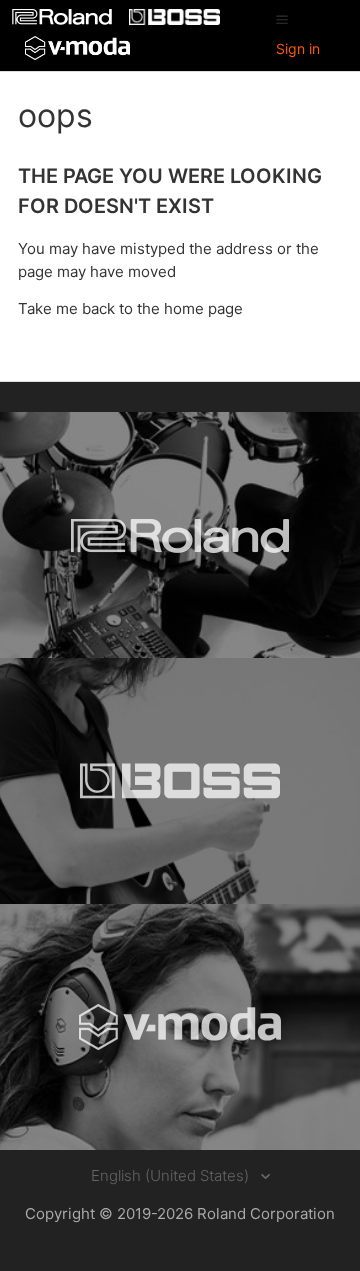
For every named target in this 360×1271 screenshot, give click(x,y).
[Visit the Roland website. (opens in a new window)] (180, 535)
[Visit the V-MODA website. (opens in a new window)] (180, 1027)
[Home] (64, 19)
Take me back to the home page (130, 308)
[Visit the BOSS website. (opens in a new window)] (180, 781)
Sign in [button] (298, 48)
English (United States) (172, 1175)
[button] (282, 19)
